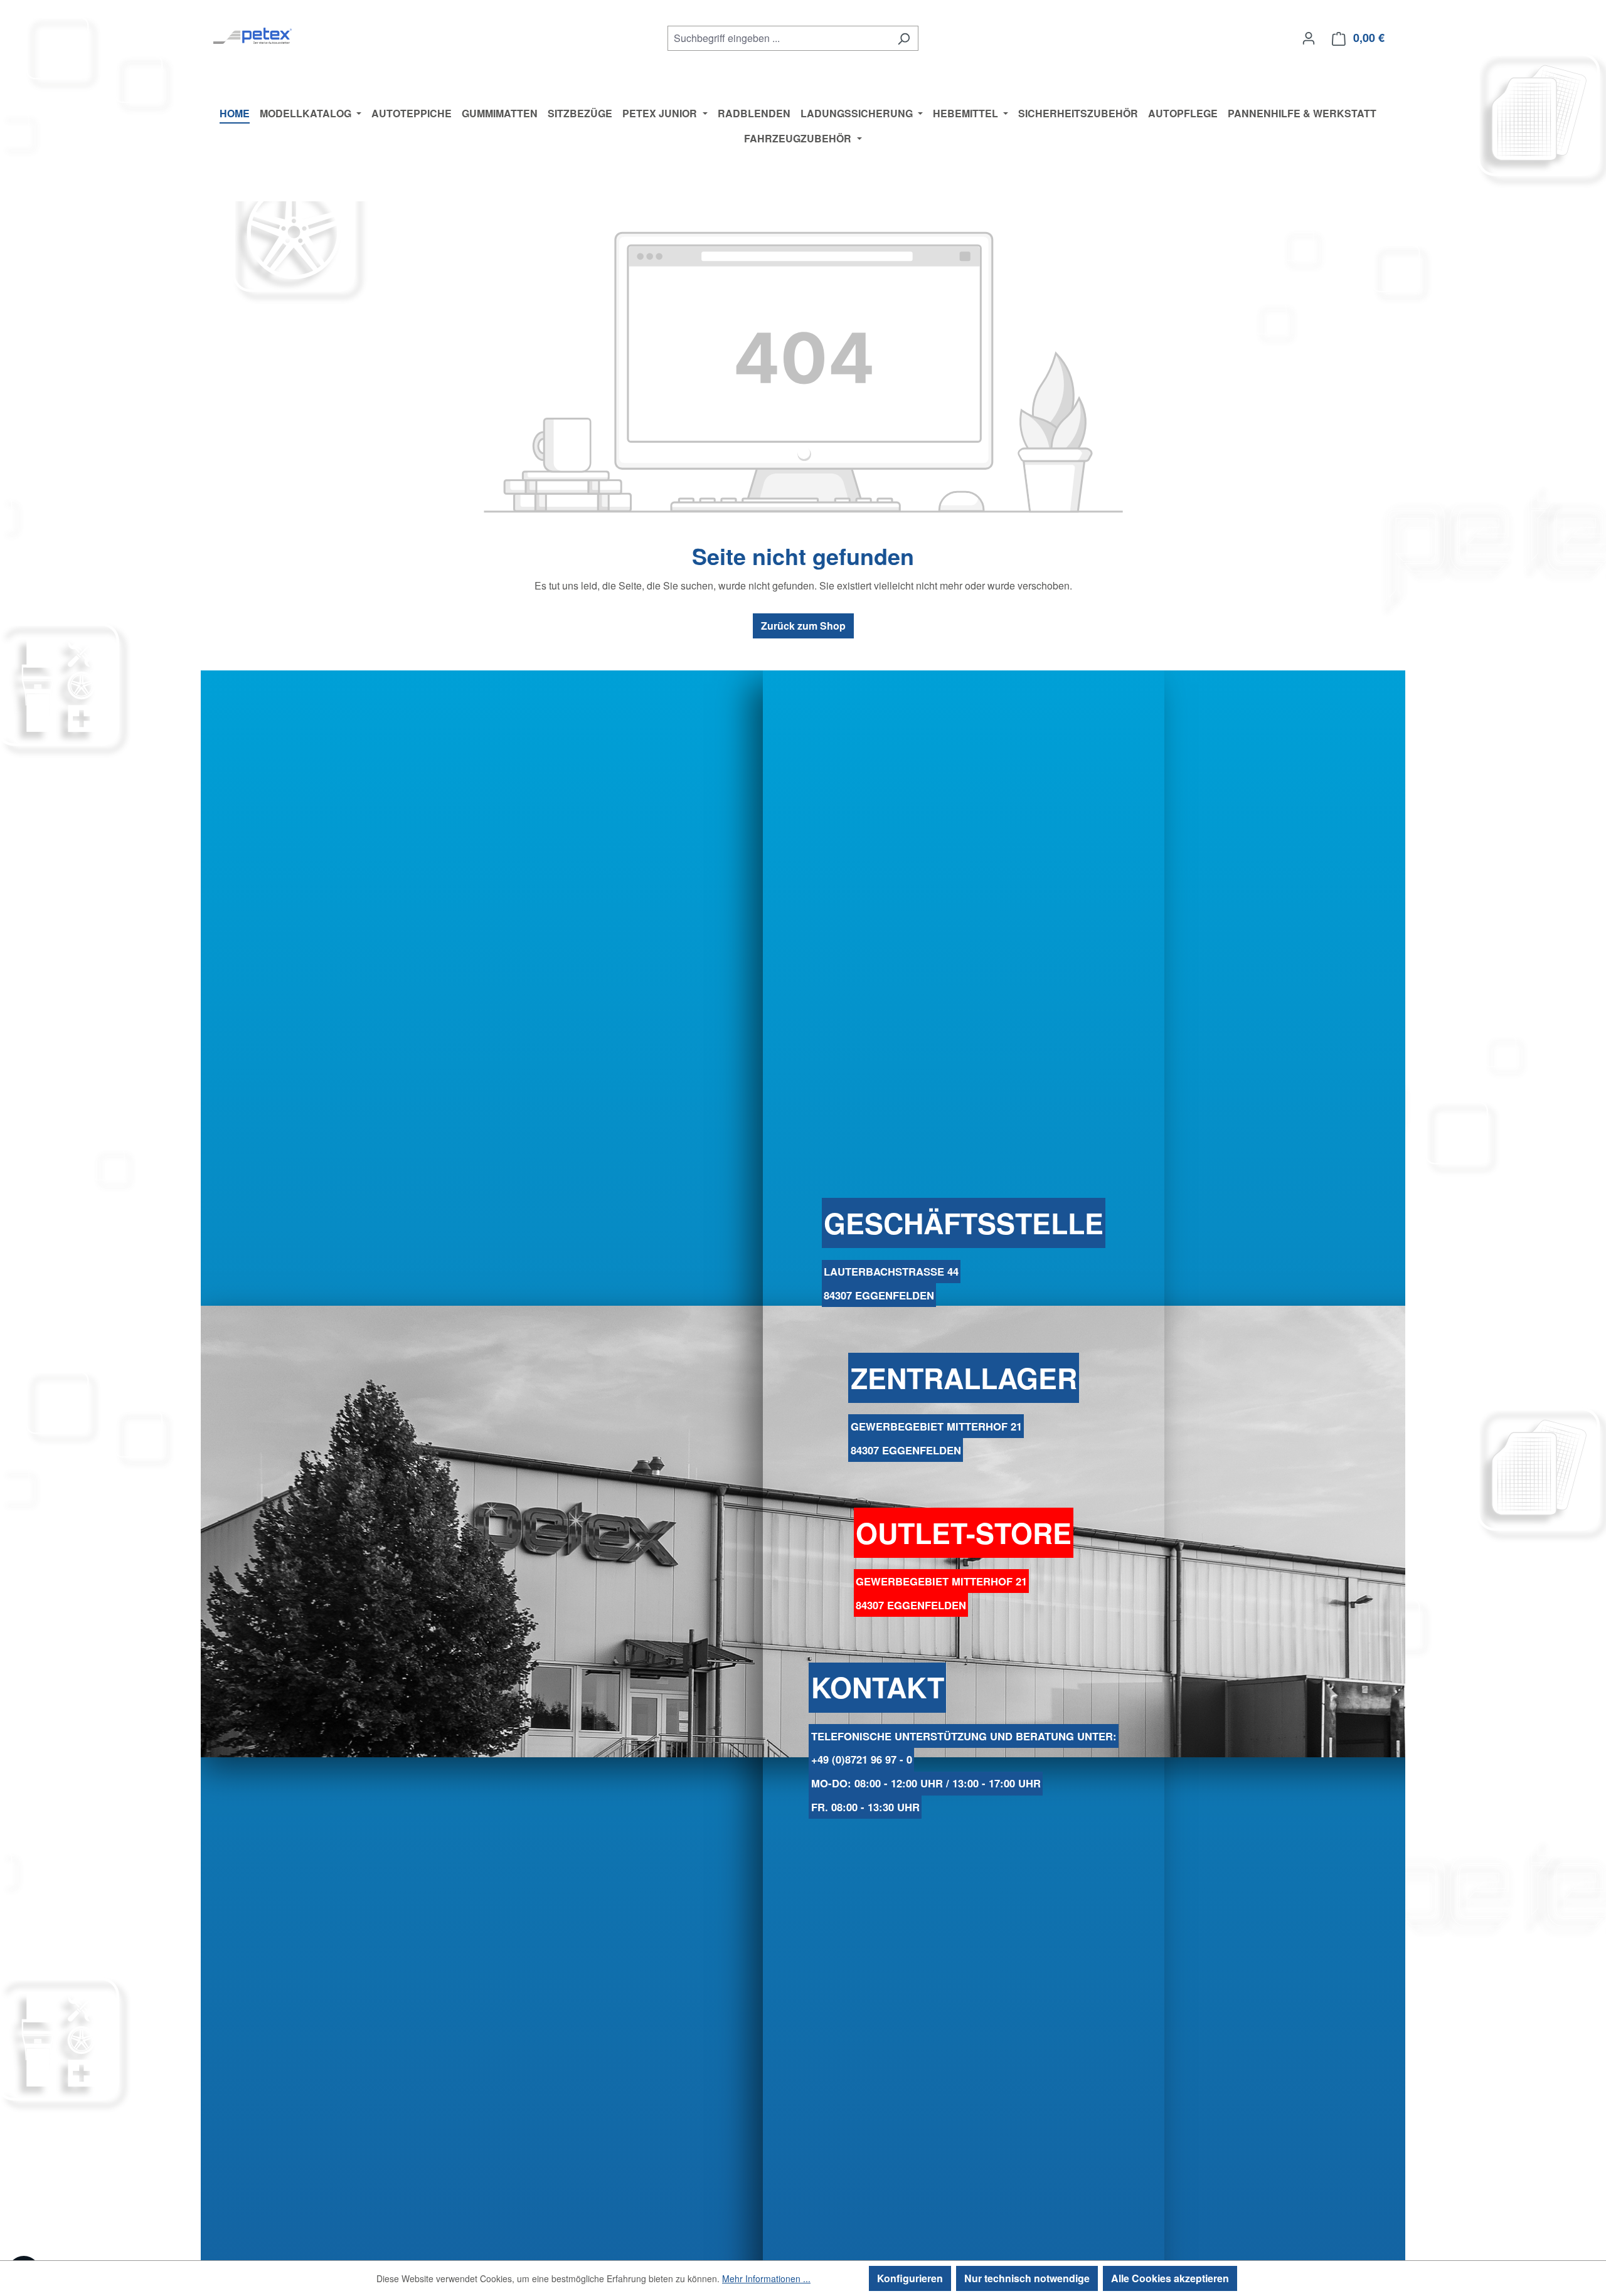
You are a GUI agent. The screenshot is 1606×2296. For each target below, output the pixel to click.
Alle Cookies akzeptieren (1170, 2278)
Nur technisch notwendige (1027, 2278)
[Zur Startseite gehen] (253, 35)
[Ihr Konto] (1309, 38)
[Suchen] (904, 38)
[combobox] (779, 38)
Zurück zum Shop (803, 626)
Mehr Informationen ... (766, 2278)
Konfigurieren (910, 2278)
